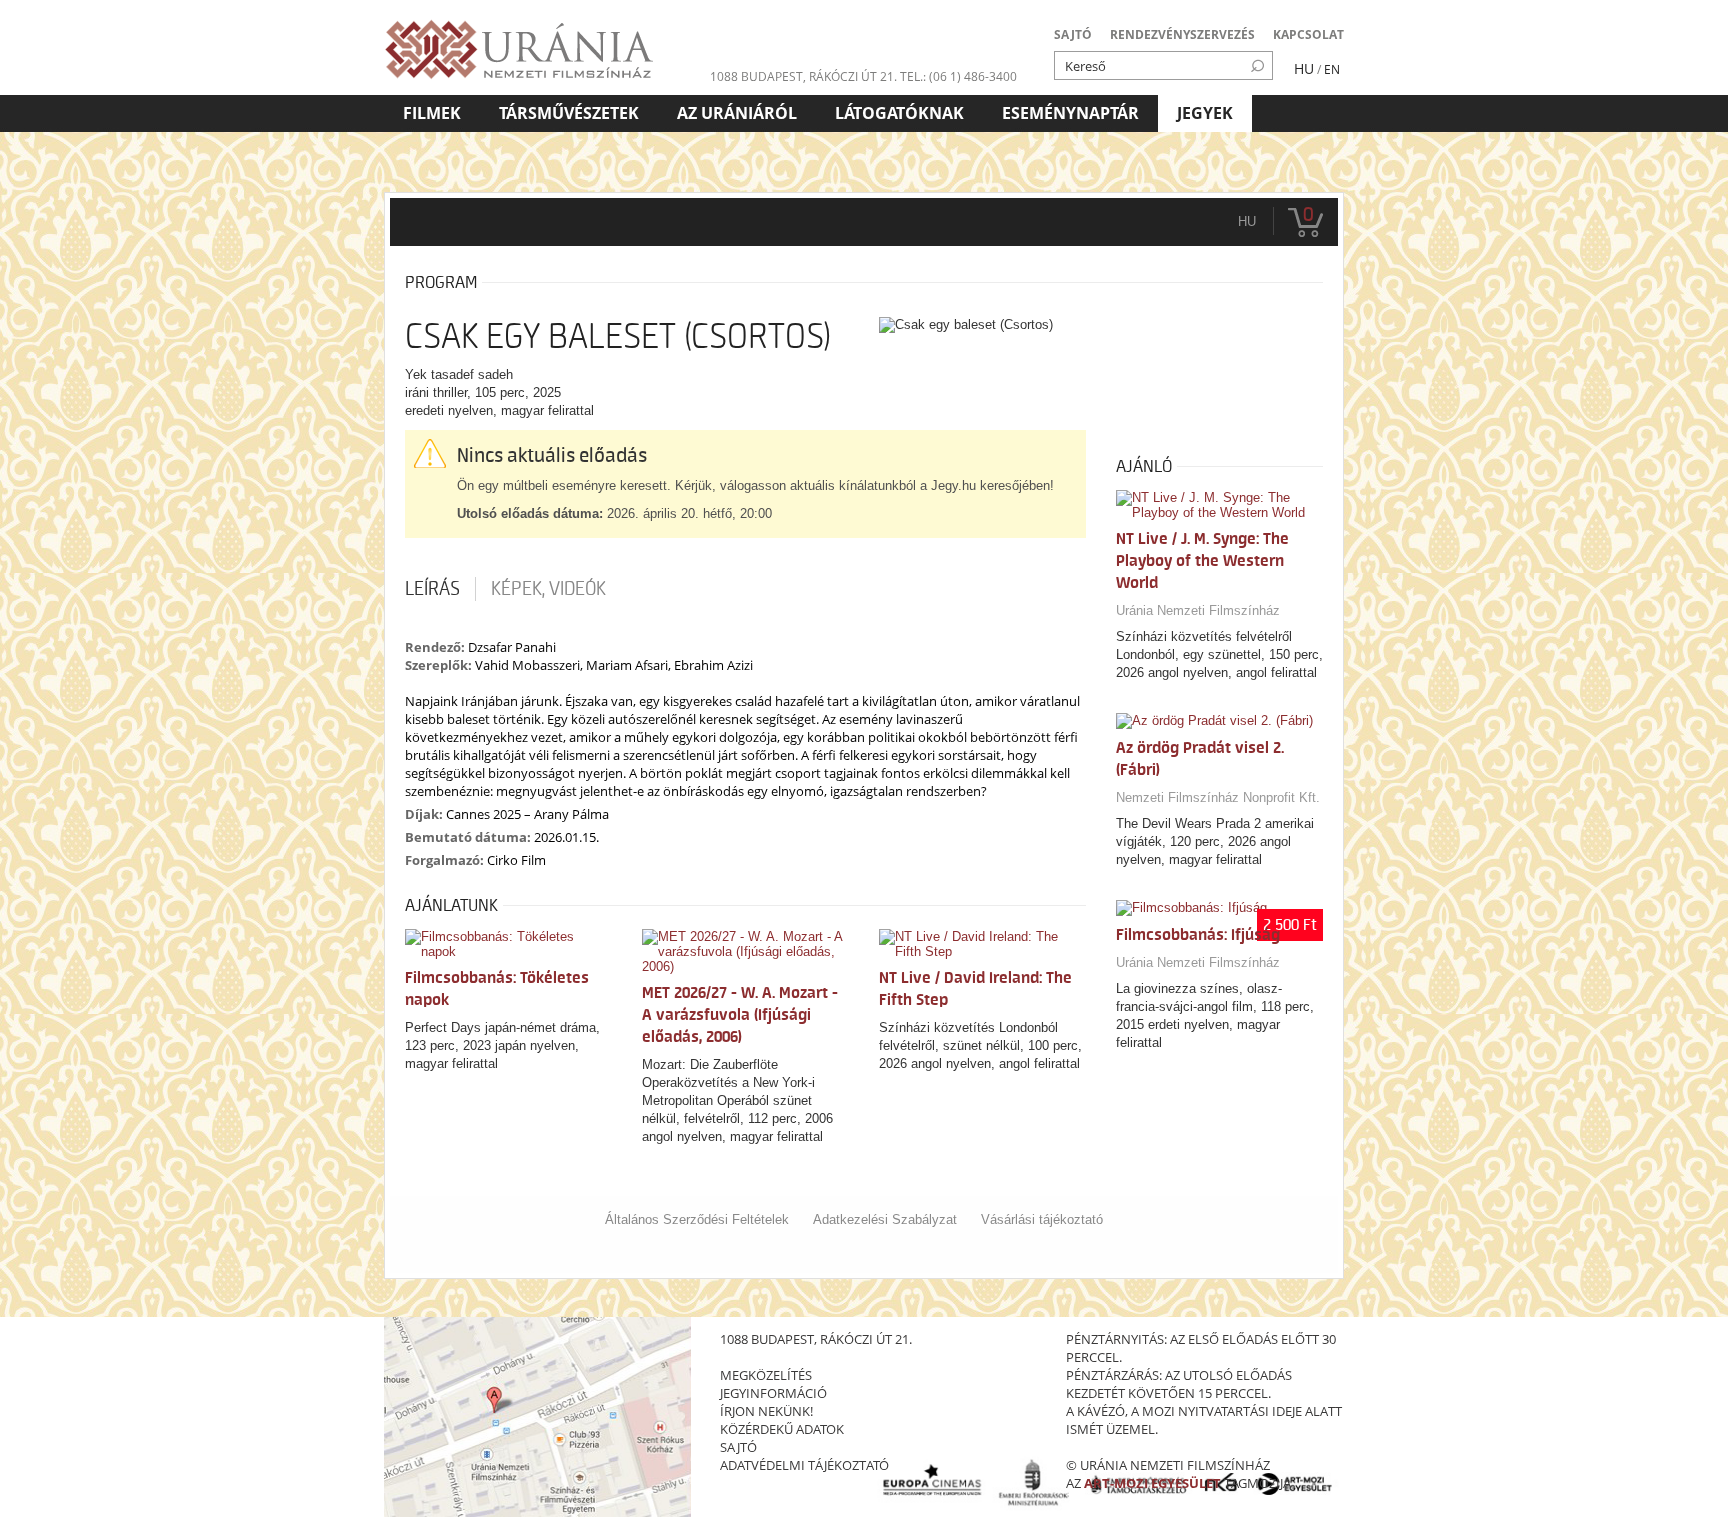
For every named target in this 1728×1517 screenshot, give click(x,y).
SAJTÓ (1073, 34)
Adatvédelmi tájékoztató (804, 1465)
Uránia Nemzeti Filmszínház (1198, 610)
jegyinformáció (773, 1393)
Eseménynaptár (1070, 113)
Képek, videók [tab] (548, 589)
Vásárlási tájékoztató (1042, 1219)
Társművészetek (569, 113)
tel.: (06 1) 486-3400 (958, 76)
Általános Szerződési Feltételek (697, 1219)
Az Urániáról (737, 113)
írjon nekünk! (766, 1411)
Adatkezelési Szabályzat (885, 1219)
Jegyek (1205, 113)
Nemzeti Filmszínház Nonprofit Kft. (1218, 797)
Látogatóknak (899, 113)
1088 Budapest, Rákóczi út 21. (803, 76)
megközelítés (766, 1375)
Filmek (432, 113)
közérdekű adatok (782, 1429)
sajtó (738, 1447)
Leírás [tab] (432, 589)
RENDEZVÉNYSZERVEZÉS (1182, 34)
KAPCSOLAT (1308, 34)
